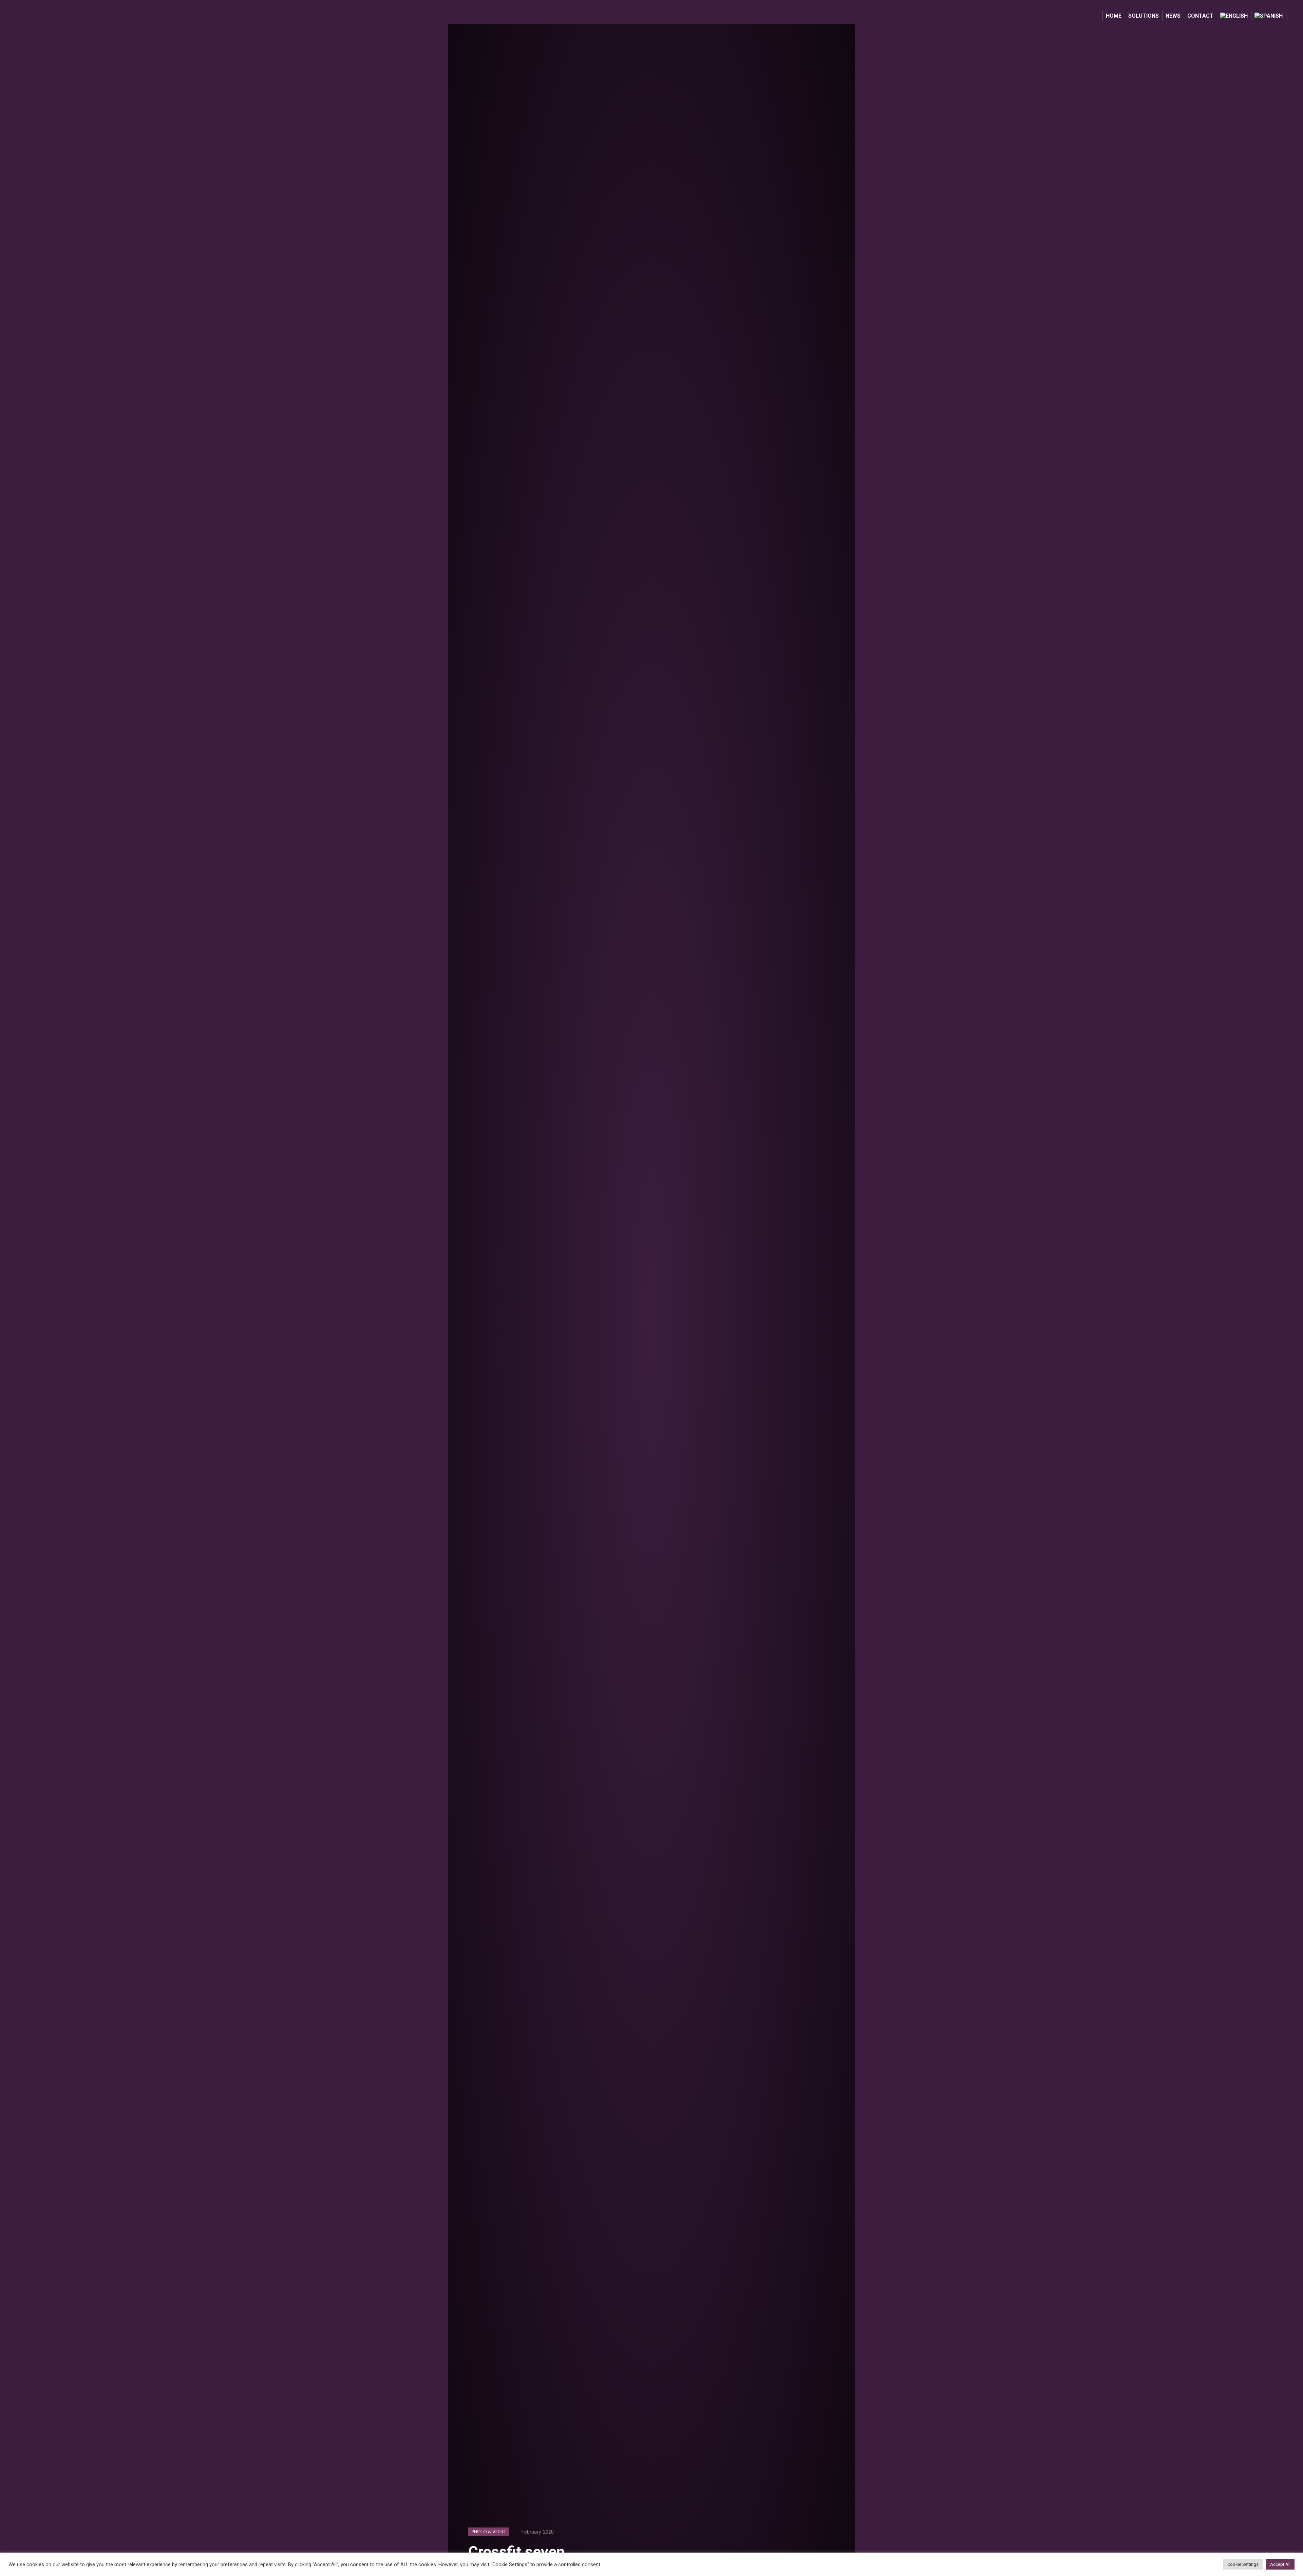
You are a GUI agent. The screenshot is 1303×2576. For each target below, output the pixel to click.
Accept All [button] (1280, 2564)
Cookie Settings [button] (1243, 2564)
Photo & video (489, 2532)
